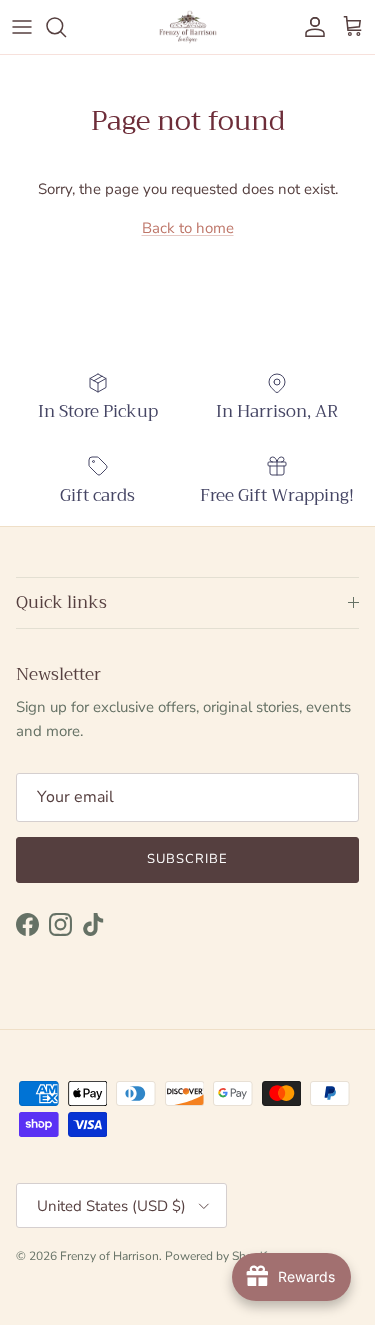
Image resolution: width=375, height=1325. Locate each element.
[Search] (66, 27)
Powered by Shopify (219, 1256)
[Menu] (22, 27)
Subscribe (187, 859)
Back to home (188, 228)
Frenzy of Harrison (109, 1256)
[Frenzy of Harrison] (188, 27)
